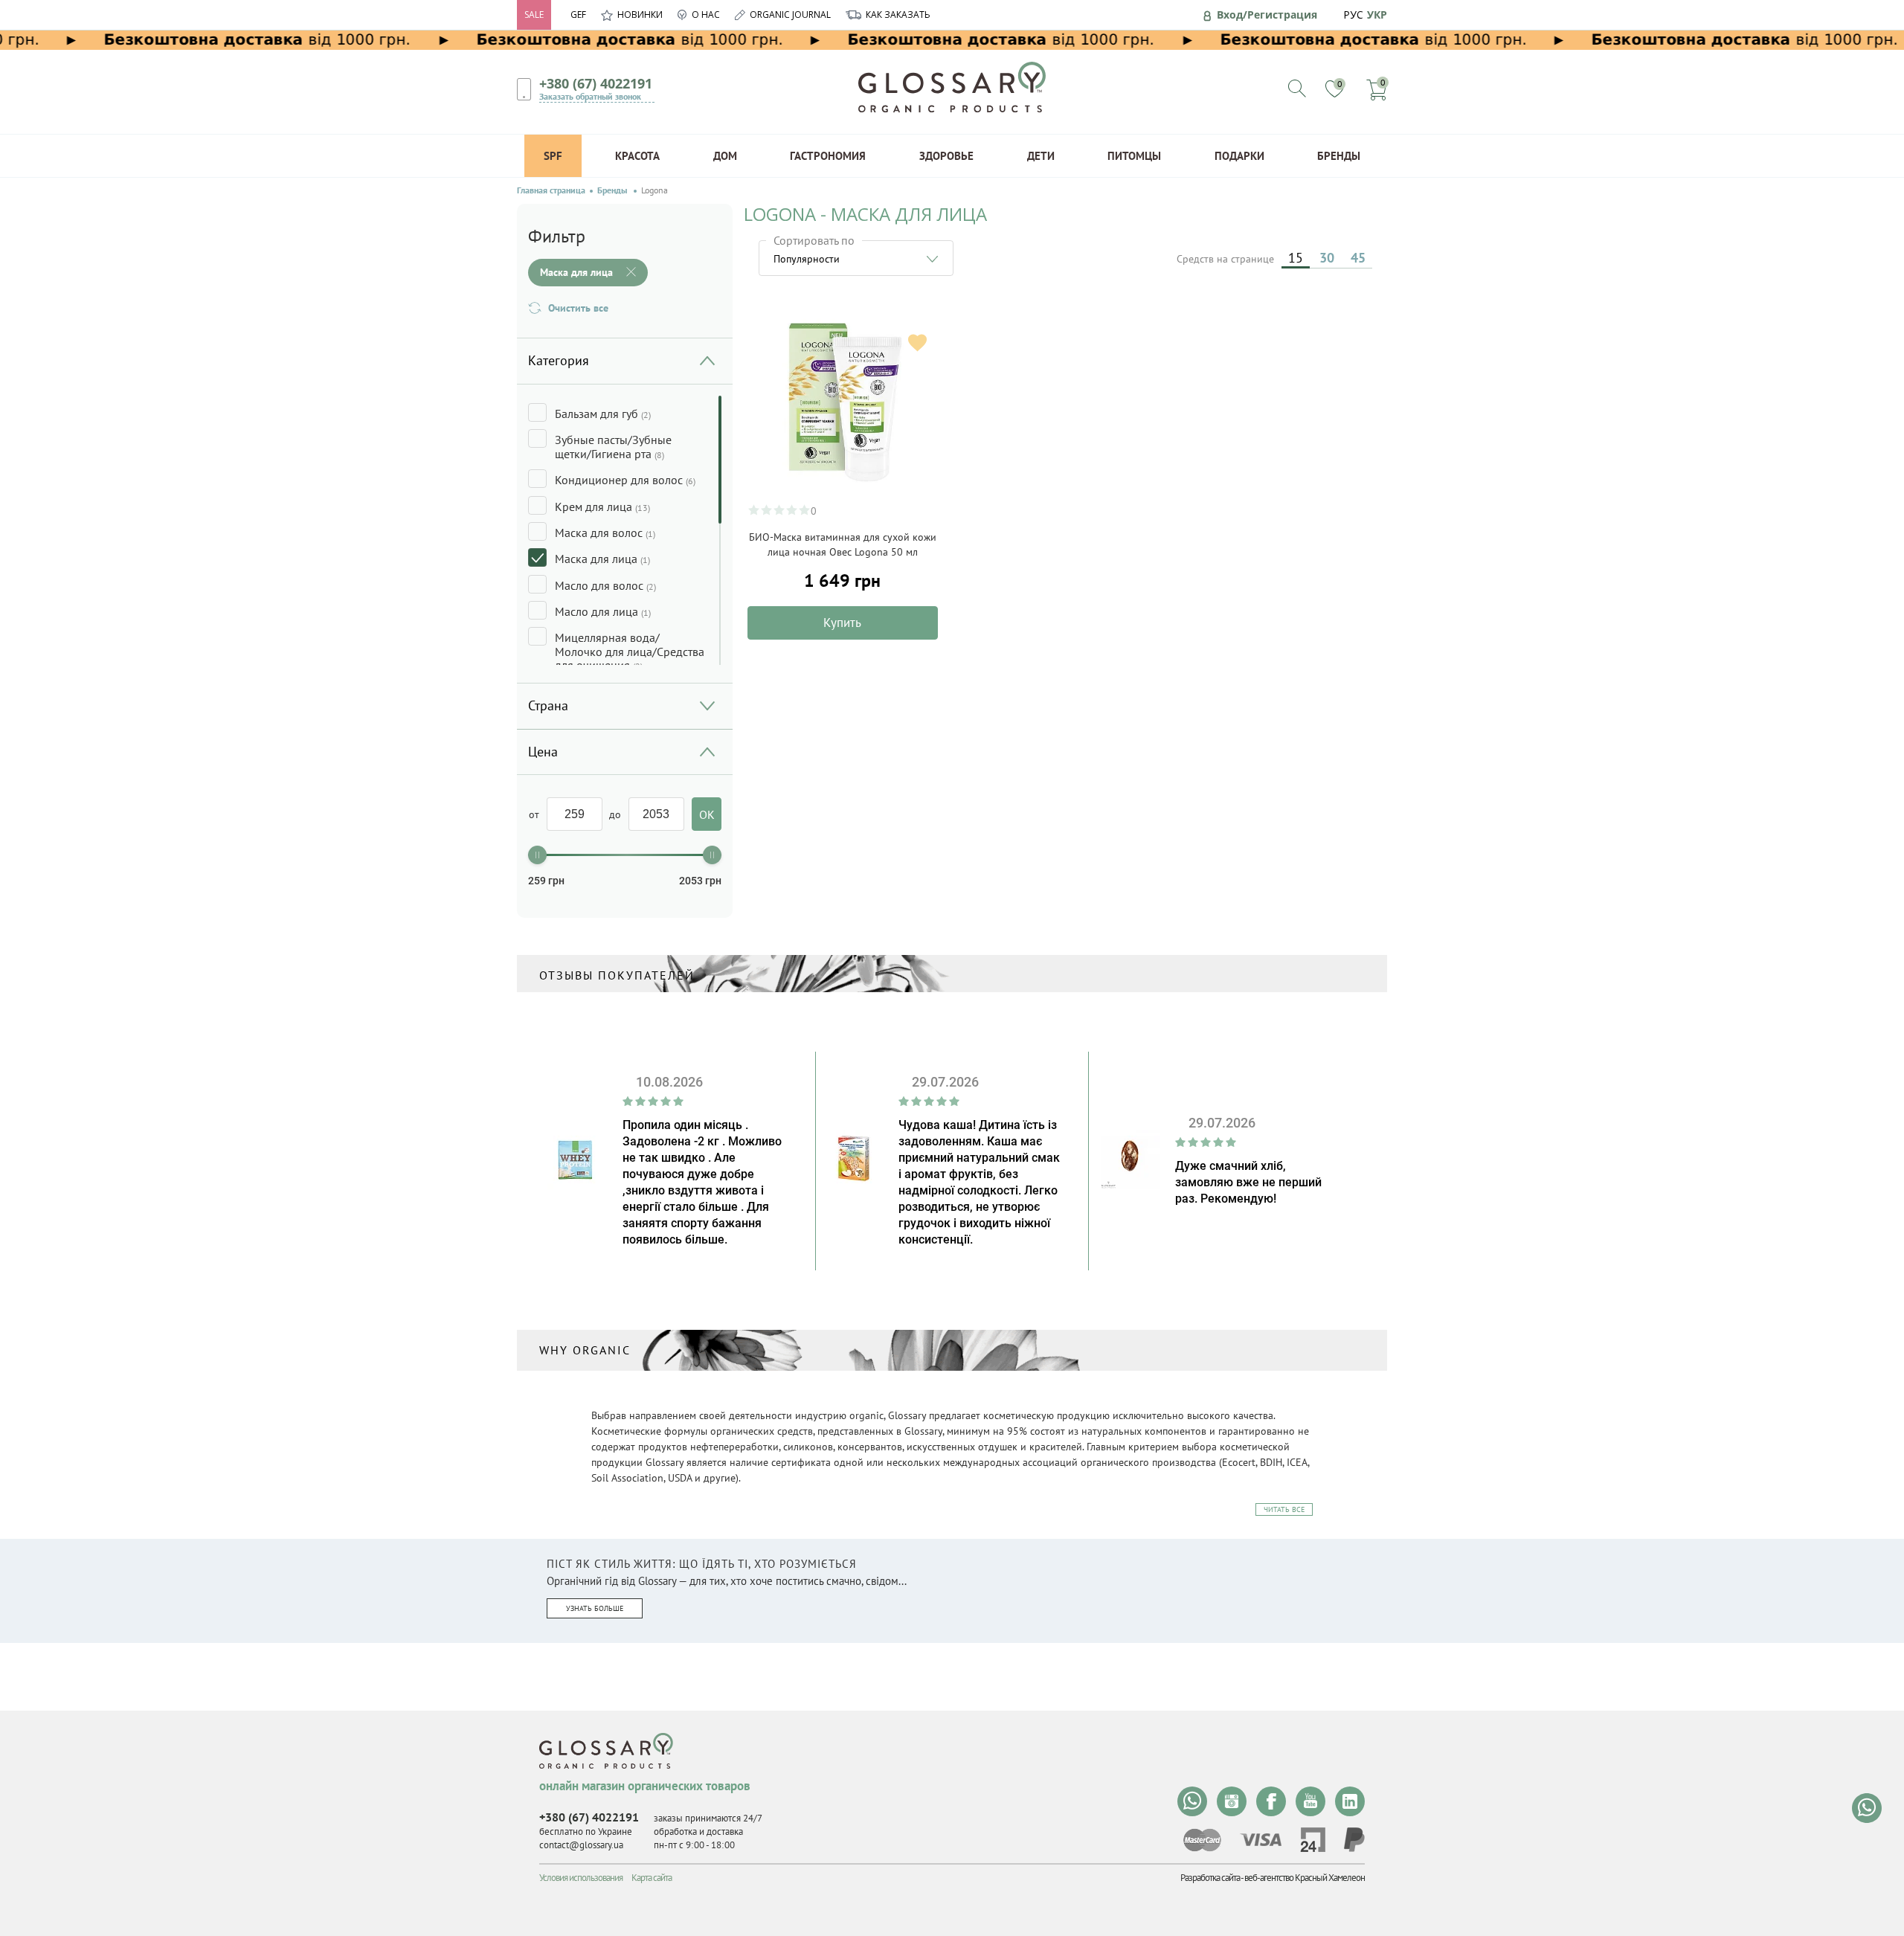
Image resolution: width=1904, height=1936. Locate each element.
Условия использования (581, 1878)
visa (1261, 1840)
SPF (553, 156)
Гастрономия (828, 156)
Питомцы (1134, 156)
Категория (559, 360)
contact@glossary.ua (581, 1845)
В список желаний (917, 343)
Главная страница (551, 190)
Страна (548, 705)
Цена (543, 752)
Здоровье (946, 156)
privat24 (1313, 1840)
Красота (637, 156)
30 (1327, 258)
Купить (842, 623)
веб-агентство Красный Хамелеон (1305, 1878)
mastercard (1202, 1840)
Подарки (1239, 156)
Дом (725, 156)
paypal (1354, 1840)
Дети (1041, 156)
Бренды (1339, 156)
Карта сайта (652, 1878)
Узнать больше (595, 1608)
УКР (1377, 15)
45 (1358, 258)
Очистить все (578, 308)
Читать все (1284, 1509)
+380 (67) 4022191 (596, 83)
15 (1296, 258)
